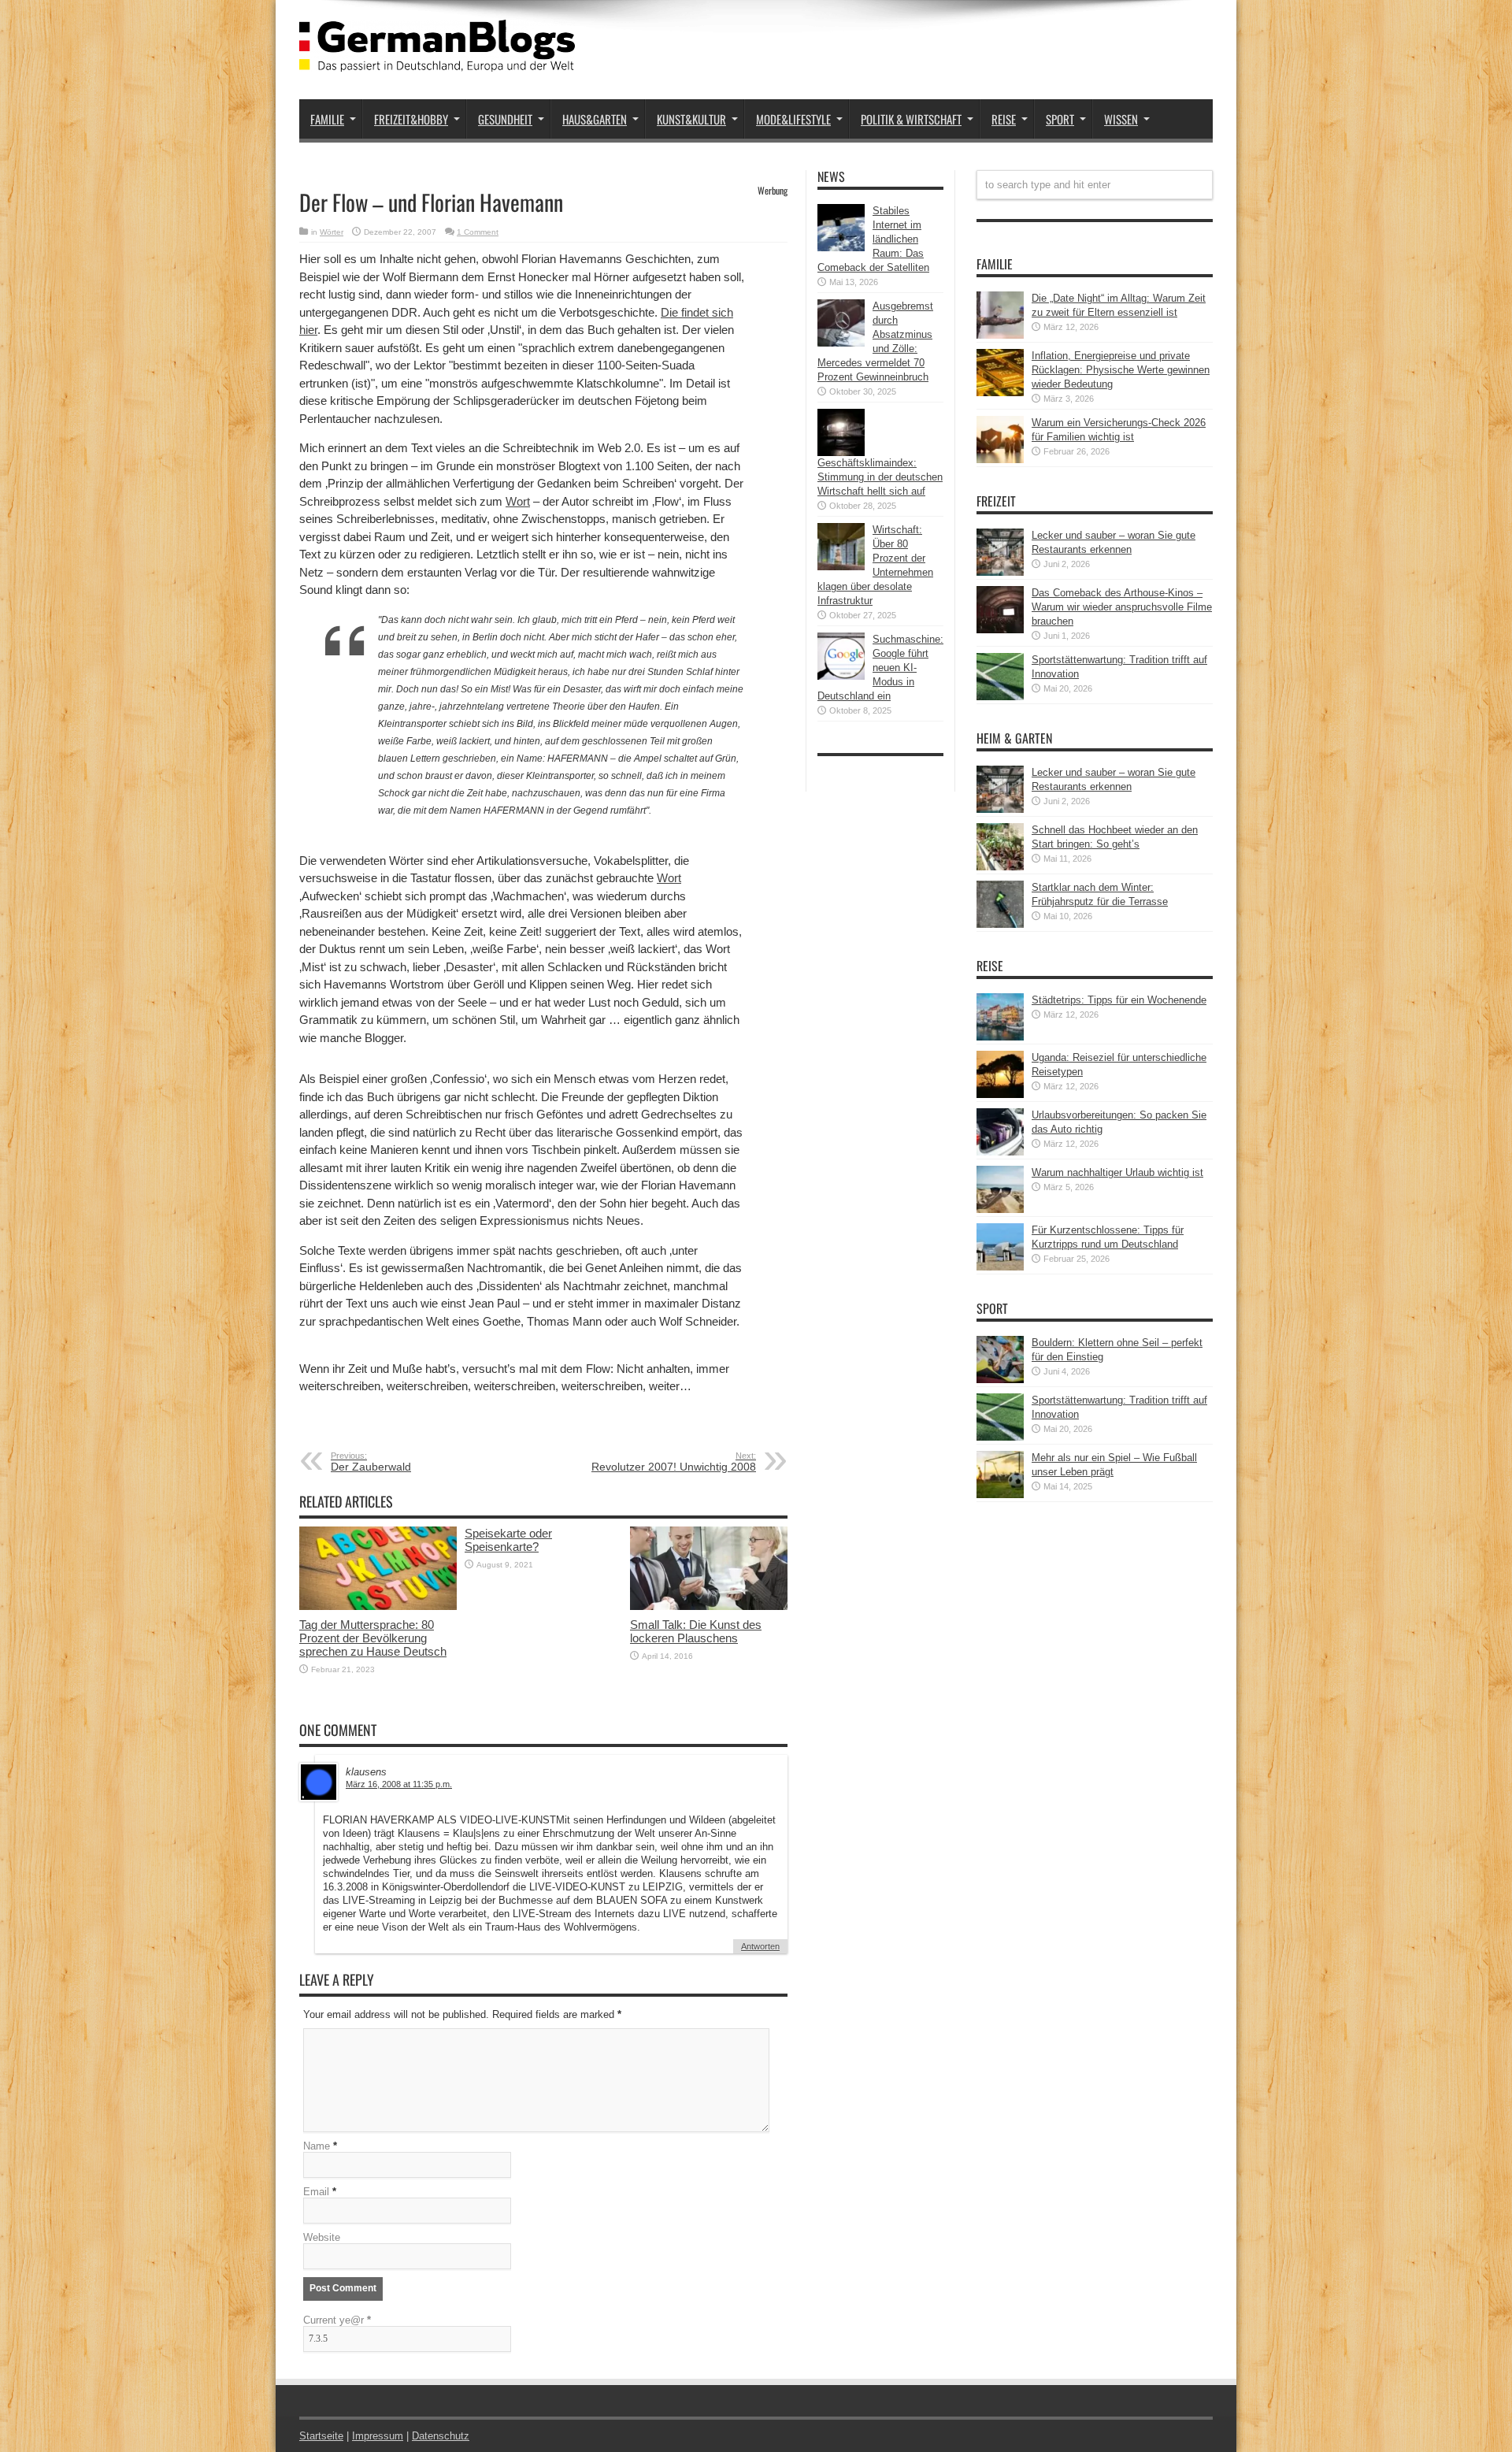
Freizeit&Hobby (411, 119)
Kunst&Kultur (691, 119)
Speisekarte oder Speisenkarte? (508, 1540)
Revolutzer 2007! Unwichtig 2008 (674, 1462)
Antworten (760, 1946)
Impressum (378, 2436)
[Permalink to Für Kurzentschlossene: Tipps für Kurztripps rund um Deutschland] (1000, 1267)
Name (317, 2146)
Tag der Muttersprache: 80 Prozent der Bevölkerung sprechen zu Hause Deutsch (373, 1638)
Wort (518, 501)
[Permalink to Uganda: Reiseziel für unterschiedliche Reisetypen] (1000, 1094)
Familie (327, 119)
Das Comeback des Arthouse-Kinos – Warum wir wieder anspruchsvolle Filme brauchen (1122, 607)
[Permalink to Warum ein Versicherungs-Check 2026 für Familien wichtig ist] (1000, 460)
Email (316, 2192)
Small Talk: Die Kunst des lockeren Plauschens (696, 1631)
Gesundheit (505, 119)
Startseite (321, 2436)
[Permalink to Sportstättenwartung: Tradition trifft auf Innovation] (1000, 697)
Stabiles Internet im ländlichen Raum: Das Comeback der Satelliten (873, 239)
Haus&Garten (595, 119)
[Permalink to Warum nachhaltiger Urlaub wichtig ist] (1000, 1209)
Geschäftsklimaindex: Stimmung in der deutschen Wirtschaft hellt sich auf (880, 477)
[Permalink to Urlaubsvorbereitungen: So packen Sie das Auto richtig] (1000, 1152)
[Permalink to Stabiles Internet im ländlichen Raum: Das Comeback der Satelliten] (841, 248)
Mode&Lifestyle (793, 119)
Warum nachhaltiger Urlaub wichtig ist (1117, 1172)
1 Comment (478, 232)
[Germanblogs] (437, 60)
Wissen (1121, 119)
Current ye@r (337, 2320)
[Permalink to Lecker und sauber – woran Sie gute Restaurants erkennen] (1000, 572)
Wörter (332, 232)
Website (322, 2237)
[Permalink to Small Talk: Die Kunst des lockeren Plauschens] (709, 1606)
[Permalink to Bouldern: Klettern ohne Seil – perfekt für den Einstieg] (1000, 1380)
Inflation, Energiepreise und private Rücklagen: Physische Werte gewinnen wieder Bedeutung (1121, 370)
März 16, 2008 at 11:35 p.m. (399, 1784)
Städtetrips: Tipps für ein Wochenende (1119, 1000)
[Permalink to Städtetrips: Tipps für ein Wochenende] (1000, 1037)
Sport (1060, 119)
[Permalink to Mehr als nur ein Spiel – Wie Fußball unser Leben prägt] (1000, 1495)
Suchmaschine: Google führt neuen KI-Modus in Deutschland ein (880, 668)
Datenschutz (441, 2436)
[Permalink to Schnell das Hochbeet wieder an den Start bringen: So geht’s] (1000, 867)
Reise (1004, 119)
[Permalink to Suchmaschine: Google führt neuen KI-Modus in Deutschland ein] (841, 676)
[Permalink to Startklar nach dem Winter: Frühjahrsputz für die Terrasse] (1000, 924)
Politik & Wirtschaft (911, 119)
